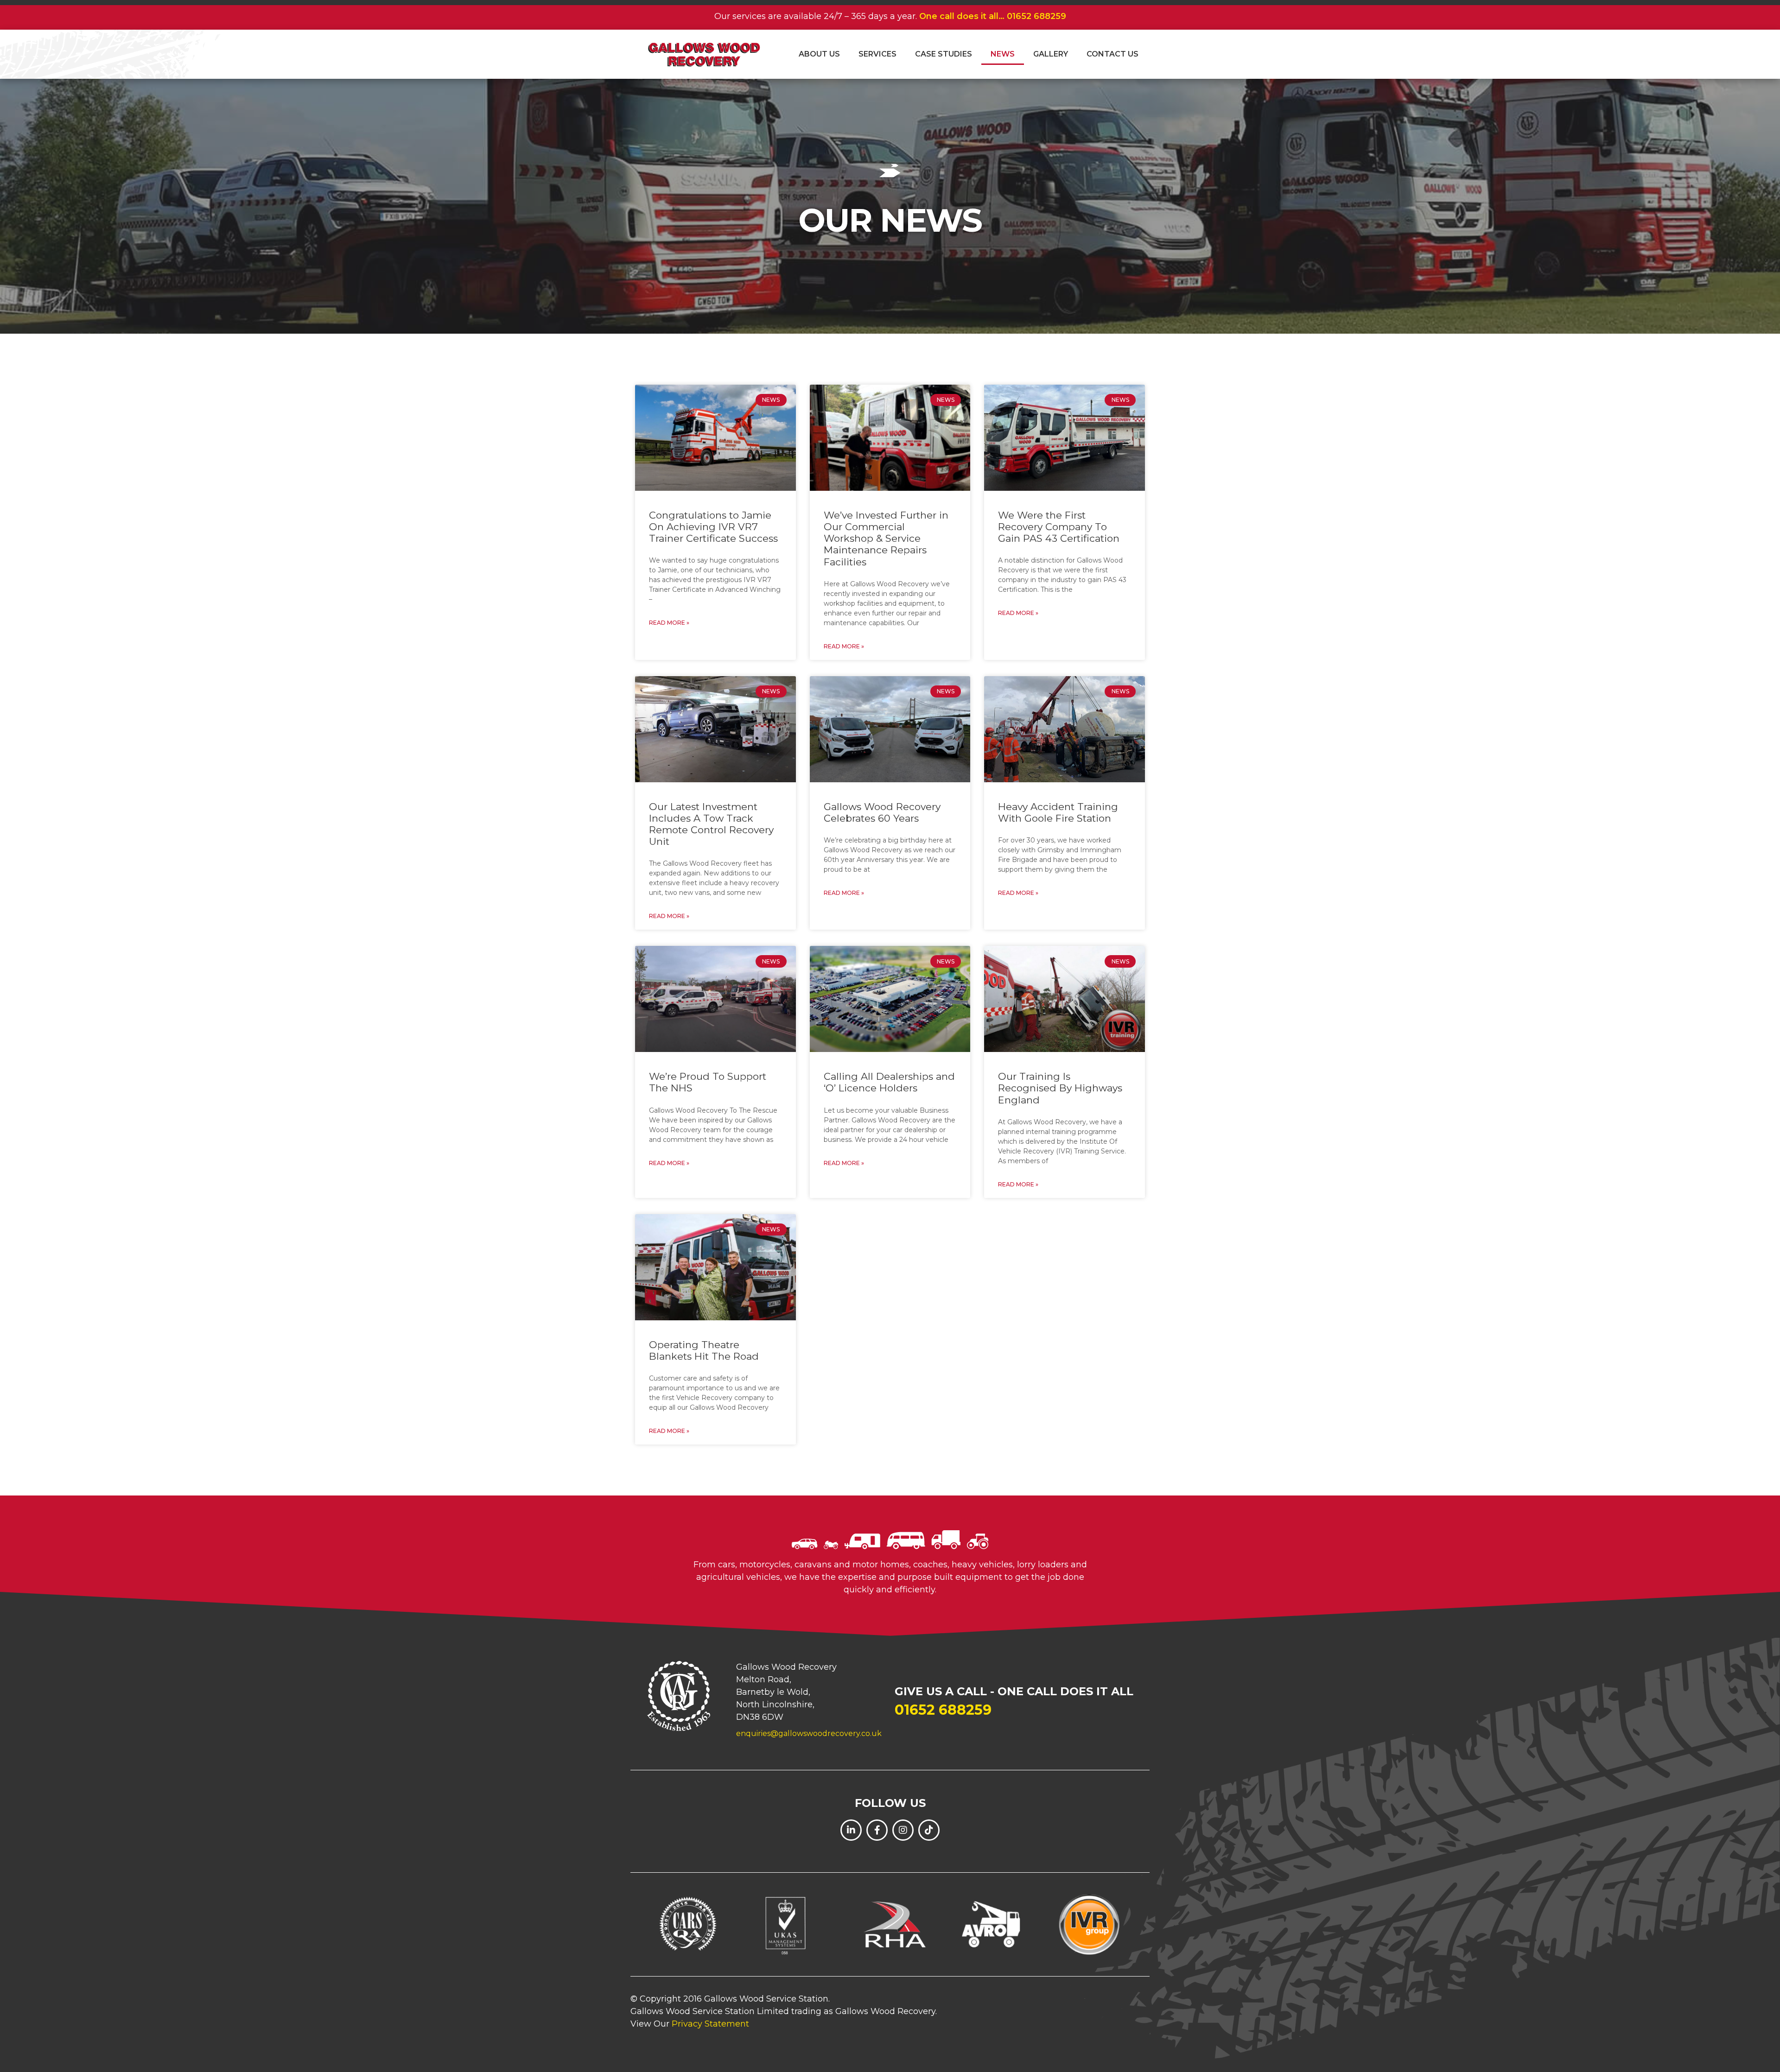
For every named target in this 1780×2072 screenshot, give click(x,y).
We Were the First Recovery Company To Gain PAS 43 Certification (1059, 527)
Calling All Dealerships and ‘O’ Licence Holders (889, 1082)
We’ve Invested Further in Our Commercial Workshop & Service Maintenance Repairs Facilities (886, 539)
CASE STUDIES (944, 54)
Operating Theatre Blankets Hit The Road (704, 1350)
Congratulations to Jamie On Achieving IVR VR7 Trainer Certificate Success (713, 527)
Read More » (669, 623)
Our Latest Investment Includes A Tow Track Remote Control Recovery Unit (711, 824)
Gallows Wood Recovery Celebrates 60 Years (882, 812)
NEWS (1003, 54)
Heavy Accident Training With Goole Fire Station (1058, 812)
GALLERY (1051, 54)
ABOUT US (819, 54)
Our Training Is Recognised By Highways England (1060, 1088)
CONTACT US (1112, 54)
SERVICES (877, 54)
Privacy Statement (710, 2024)
